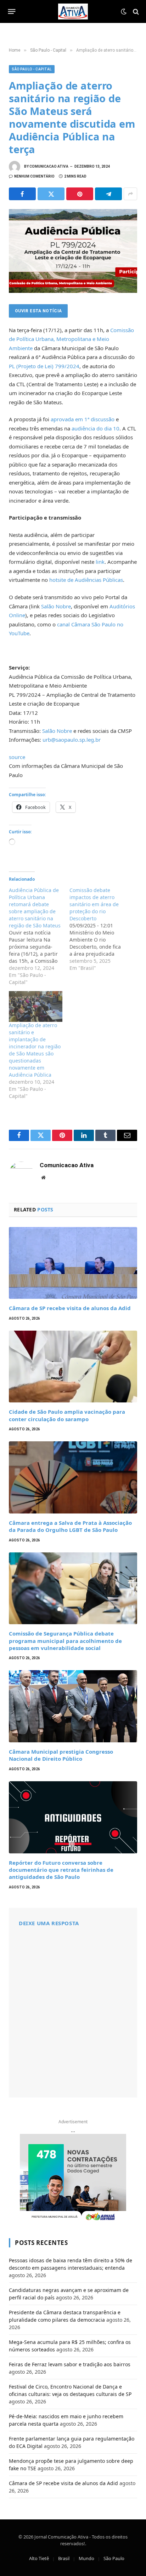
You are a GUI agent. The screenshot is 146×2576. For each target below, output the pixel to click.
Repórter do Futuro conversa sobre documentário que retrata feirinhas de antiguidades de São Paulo (61, 1870)
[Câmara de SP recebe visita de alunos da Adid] (73, 1263)
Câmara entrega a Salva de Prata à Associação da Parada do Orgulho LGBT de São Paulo (70, 1526)
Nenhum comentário (34, 176)
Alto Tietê (39, 2558)
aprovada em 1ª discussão (83, 419)
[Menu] (12, 12)
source (17, 757)
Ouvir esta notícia (38, 311)
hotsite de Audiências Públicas (86, 580)
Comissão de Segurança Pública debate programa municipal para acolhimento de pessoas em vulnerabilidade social (65, 1641)
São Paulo (114, 2558)
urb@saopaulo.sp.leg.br (72, 740)
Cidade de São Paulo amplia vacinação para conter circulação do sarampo (67, 1415)
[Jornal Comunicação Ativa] (73, 11)
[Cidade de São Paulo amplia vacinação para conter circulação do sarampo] (73, 1367)
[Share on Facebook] (22, 194)
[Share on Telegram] (108, 194)
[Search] (135, 11)
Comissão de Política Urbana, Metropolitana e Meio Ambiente (71, 339)
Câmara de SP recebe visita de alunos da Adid (70, 1308)
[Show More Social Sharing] (130, 194)
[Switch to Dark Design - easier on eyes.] (124, 12)
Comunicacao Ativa (49, 166)
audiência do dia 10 (96, 428)
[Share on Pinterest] (80, 194)
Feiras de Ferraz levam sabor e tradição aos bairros (70, 2364)
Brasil (64, 2558)
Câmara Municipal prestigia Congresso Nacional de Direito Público (61, 1755)
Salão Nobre (56, 606)
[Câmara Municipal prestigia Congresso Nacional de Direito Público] (73, 1706)
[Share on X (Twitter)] (51, 194)
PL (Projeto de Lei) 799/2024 (44, 366)
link (100, 562)
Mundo (86, 2558)
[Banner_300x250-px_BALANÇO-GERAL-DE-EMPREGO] (73, 2178)
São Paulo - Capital (32, 69)
